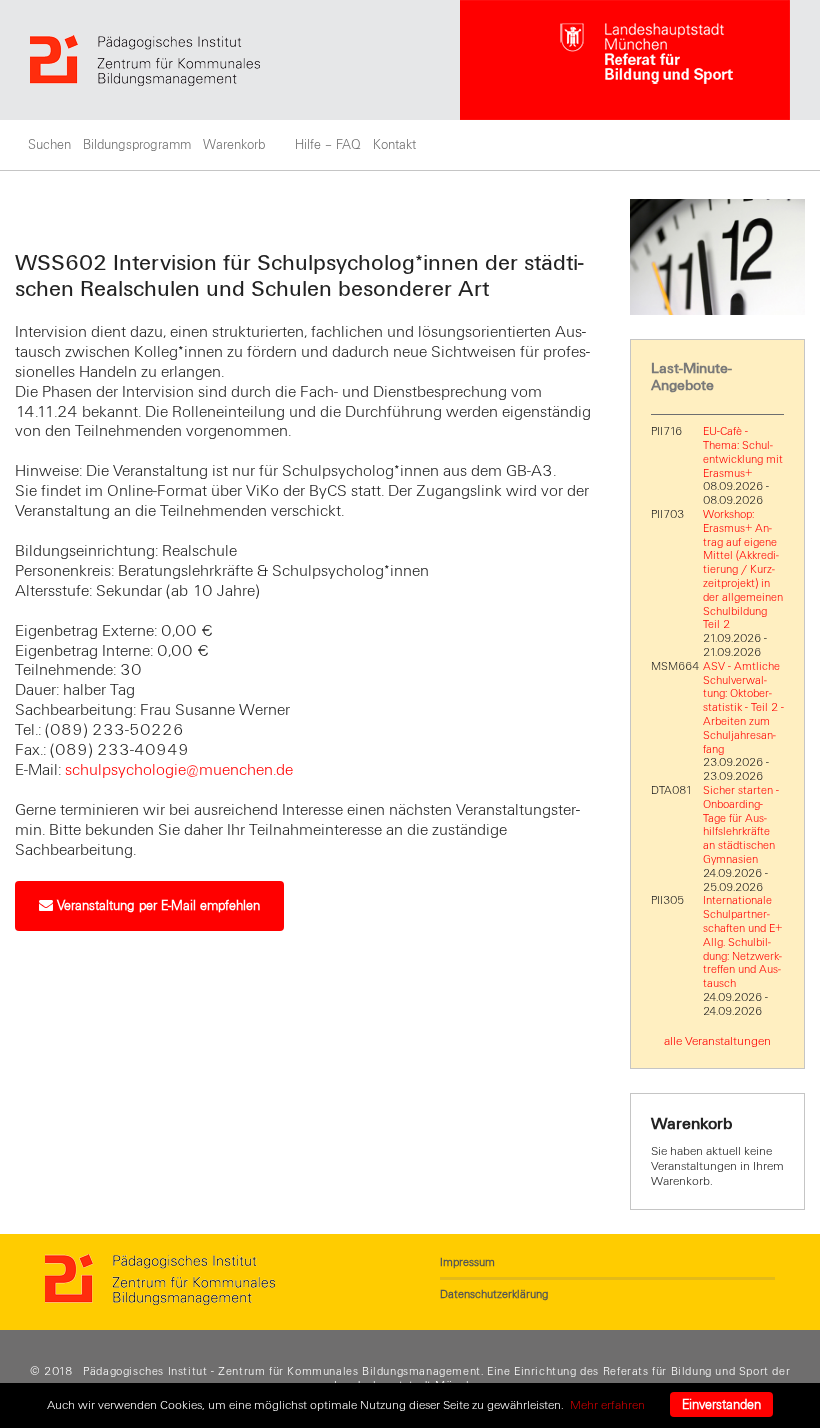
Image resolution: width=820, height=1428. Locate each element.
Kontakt (394, 145)
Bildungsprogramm (137, 145)
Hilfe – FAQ (328, 145)
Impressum (467, 1262)
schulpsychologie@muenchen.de (179, 770)
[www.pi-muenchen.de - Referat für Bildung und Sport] (245, 60)
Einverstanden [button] (721, 1405)
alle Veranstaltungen (717, 1041)
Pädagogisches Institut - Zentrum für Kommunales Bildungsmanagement (282, 1371)
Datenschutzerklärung (494, 1294)
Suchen (49, 145)
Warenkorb (234, 145)
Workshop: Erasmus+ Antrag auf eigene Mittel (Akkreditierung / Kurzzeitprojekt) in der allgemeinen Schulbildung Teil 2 (743, 569)
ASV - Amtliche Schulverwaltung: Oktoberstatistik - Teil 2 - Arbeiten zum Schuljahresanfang (743, 707)
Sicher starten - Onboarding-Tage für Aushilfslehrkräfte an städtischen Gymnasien (741, 824)
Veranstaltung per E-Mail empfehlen (156, 906)
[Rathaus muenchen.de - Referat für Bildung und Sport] (625, 60)
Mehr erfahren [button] (607, 1405)
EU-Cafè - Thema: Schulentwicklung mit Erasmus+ (743, 451)
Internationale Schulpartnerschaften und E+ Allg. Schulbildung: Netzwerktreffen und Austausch (742, 941)
